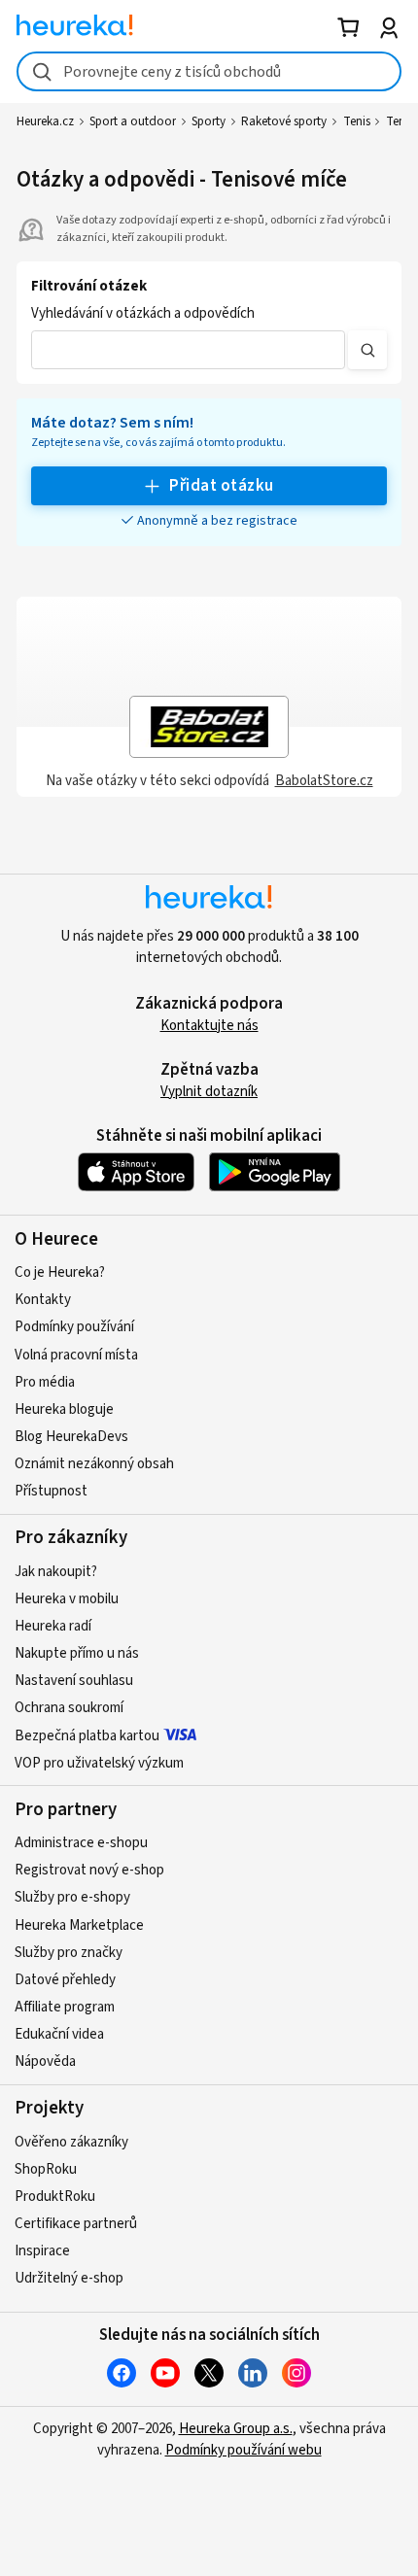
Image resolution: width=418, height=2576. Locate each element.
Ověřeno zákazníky (71, 2142)
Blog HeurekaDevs (71, 1437)
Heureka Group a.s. (236, 2429)
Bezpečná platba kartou (87, 1736)
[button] (188, 350)
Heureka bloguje (64, 1409)
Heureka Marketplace (79, 1925)
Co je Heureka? (60, 1272)
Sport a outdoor (133, 121)
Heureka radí (53, 1626)
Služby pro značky (69, 1953)
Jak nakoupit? (56, 1572)
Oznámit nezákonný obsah (94, 1464)
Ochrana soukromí (69, 1708)
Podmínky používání (74, 1327)
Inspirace (42, 2251)
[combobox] (209, 71)
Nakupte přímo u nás (77, 1653)
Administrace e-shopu (81, 1843)
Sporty (209, 121)
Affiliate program (65, 2007)
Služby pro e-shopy (72, 1897)
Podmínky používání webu (244, 2450)
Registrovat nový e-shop (89, 1870)
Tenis (357, 121)
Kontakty (43, 1300)
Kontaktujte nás (209, 1026)
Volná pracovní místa (76, 1355)
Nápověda (45, 2061)
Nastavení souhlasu (74, 1681)
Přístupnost (51, 1491)
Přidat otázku (221, 486)
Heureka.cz (45, 121)
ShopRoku (46, 2169)
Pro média (45, 1382)
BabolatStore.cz (324, 781)
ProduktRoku (55, 2197)
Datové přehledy (65, 1980)
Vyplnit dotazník (209, 1092)
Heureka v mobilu (67, 1599)
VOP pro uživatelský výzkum (99, 1763)
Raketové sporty (284, 121)
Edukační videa (59, 2034)
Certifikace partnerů (76, 2224)
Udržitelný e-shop (69, 2278)
